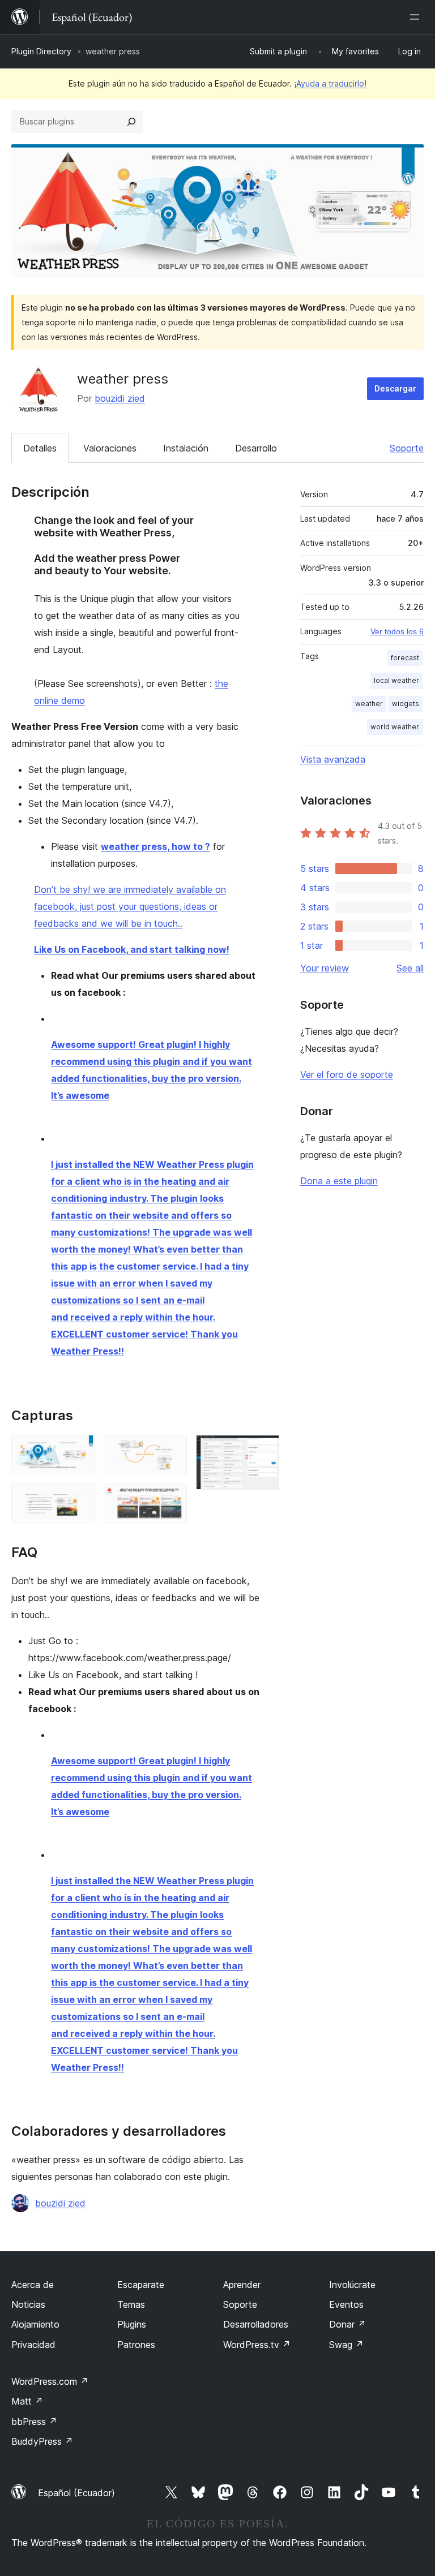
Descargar (395, 388)
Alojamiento (35, 2324)
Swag (346, 2345)
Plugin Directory (41, 51)
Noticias (28, 2304)
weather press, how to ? (155, 846)
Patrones (136, 2345)
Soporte (407, 448)
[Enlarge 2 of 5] (79, 1499)
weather (369, 704)
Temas (131, 2304)
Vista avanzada (333, 759)
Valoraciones (110, 448)
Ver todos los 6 (397, 631)
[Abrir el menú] (417, 17)
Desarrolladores (256, 2324)
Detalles (40, 448)
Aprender (242, 2285)
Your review (325, 968)
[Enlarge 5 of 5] (264, 1450)
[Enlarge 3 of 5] (172, 1450)
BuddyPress (42, 2441)
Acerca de (33, 2285)
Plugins (132, 2324)
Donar (347, 2324)
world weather (395, 727)
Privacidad (33, 2345)
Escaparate (141, 2285)
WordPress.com (50, 2381)
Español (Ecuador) (76, 2493)
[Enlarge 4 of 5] (172, 1499)
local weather (396, 680)
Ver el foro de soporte (347, 1074)
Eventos (346, 2304)
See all (410, 968)
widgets (406, 704)
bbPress (34, 2422)
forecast (405, 658)
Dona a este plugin (339, 1181)
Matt (27, 2401)
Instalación (186, 448)
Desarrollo (256, 448)
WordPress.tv (257, 2345)
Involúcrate (352, 2285)
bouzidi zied (120, 398)
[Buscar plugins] (131, 122)
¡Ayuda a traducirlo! (330, 83)
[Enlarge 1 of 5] (79, 1450)
